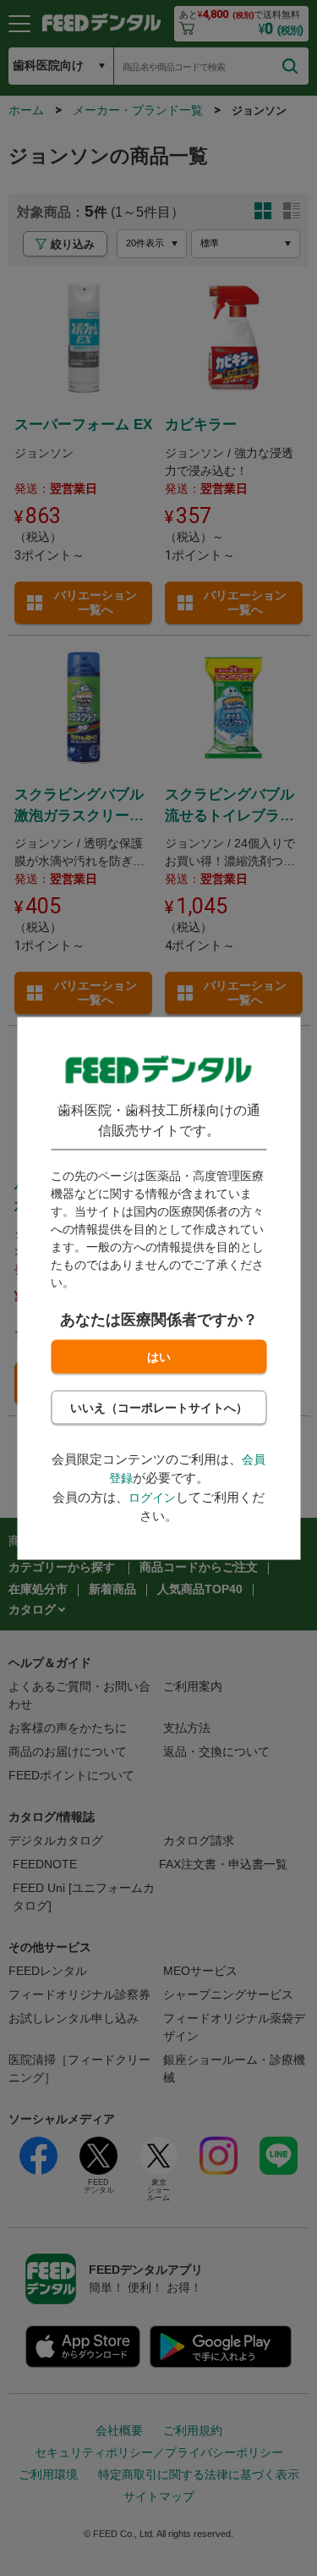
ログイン (152, 1497)
